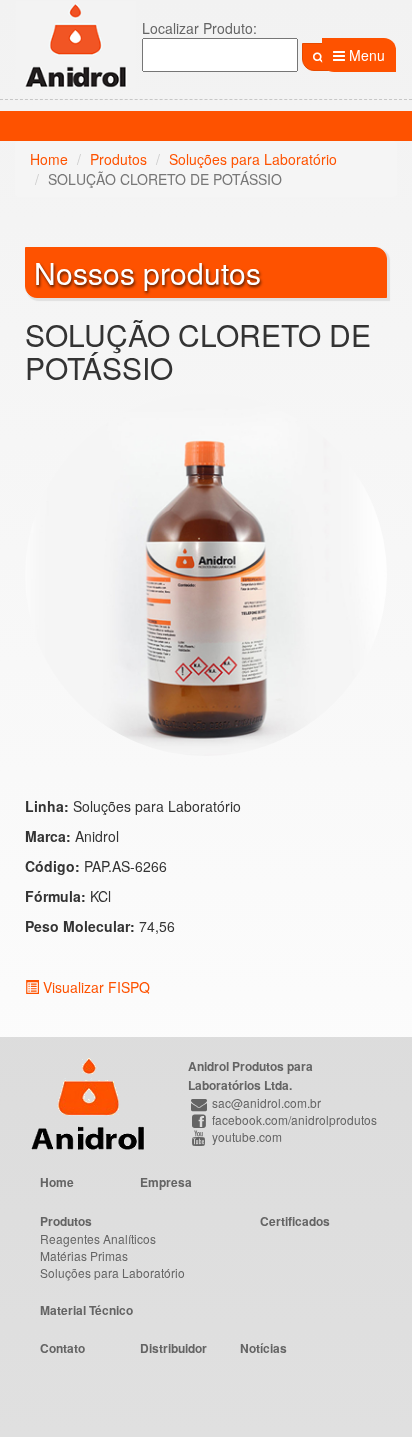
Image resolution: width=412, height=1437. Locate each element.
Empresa (166, 1182)
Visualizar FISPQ (94, 987)
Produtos (118, 159)
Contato (62, 1348)
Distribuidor (173, 1348)
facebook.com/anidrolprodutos (293, 1119)
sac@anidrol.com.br (265, 1102)
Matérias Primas (84, 1255)
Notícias (263, 1348)
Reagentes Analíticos (98, 1238)
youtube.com (245, 1136)
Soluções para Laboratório (253, 159)
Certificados (295, 1221)
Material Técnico (86, 1310)
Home (49, 159)
